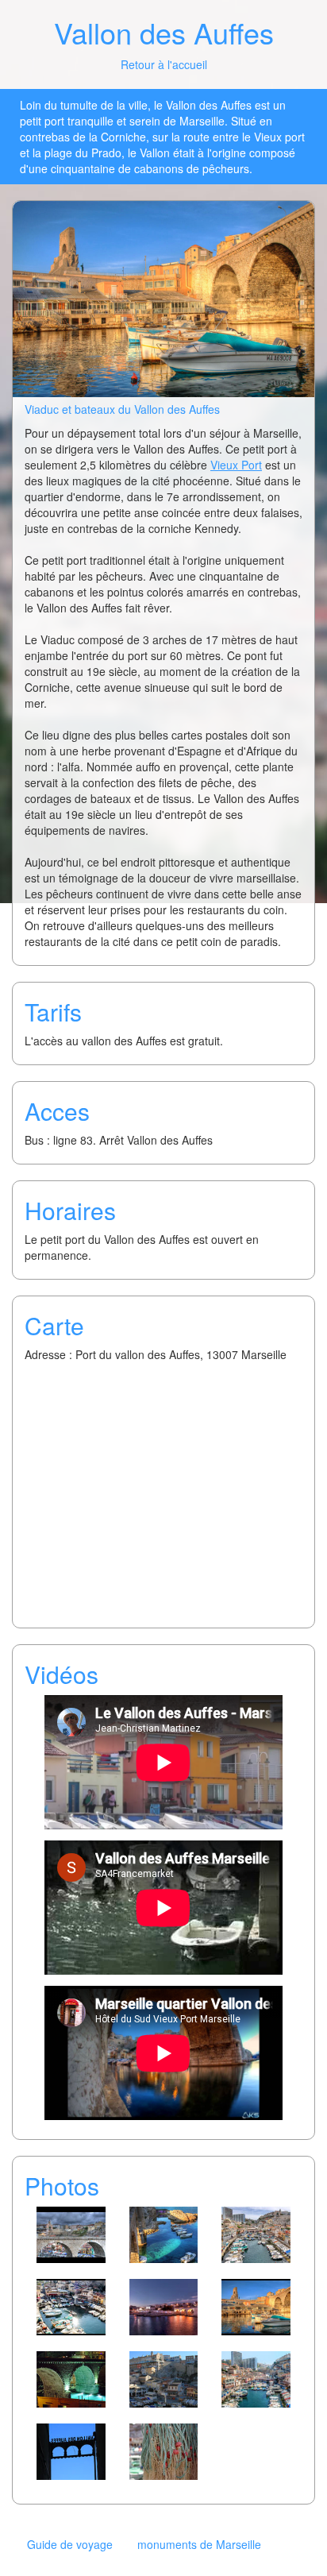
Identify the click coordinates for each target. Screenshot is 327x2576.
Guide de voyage (70, 2544)
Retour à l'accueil (164, 64)
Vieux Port (236, 465)
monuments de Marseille (199, 2544)
